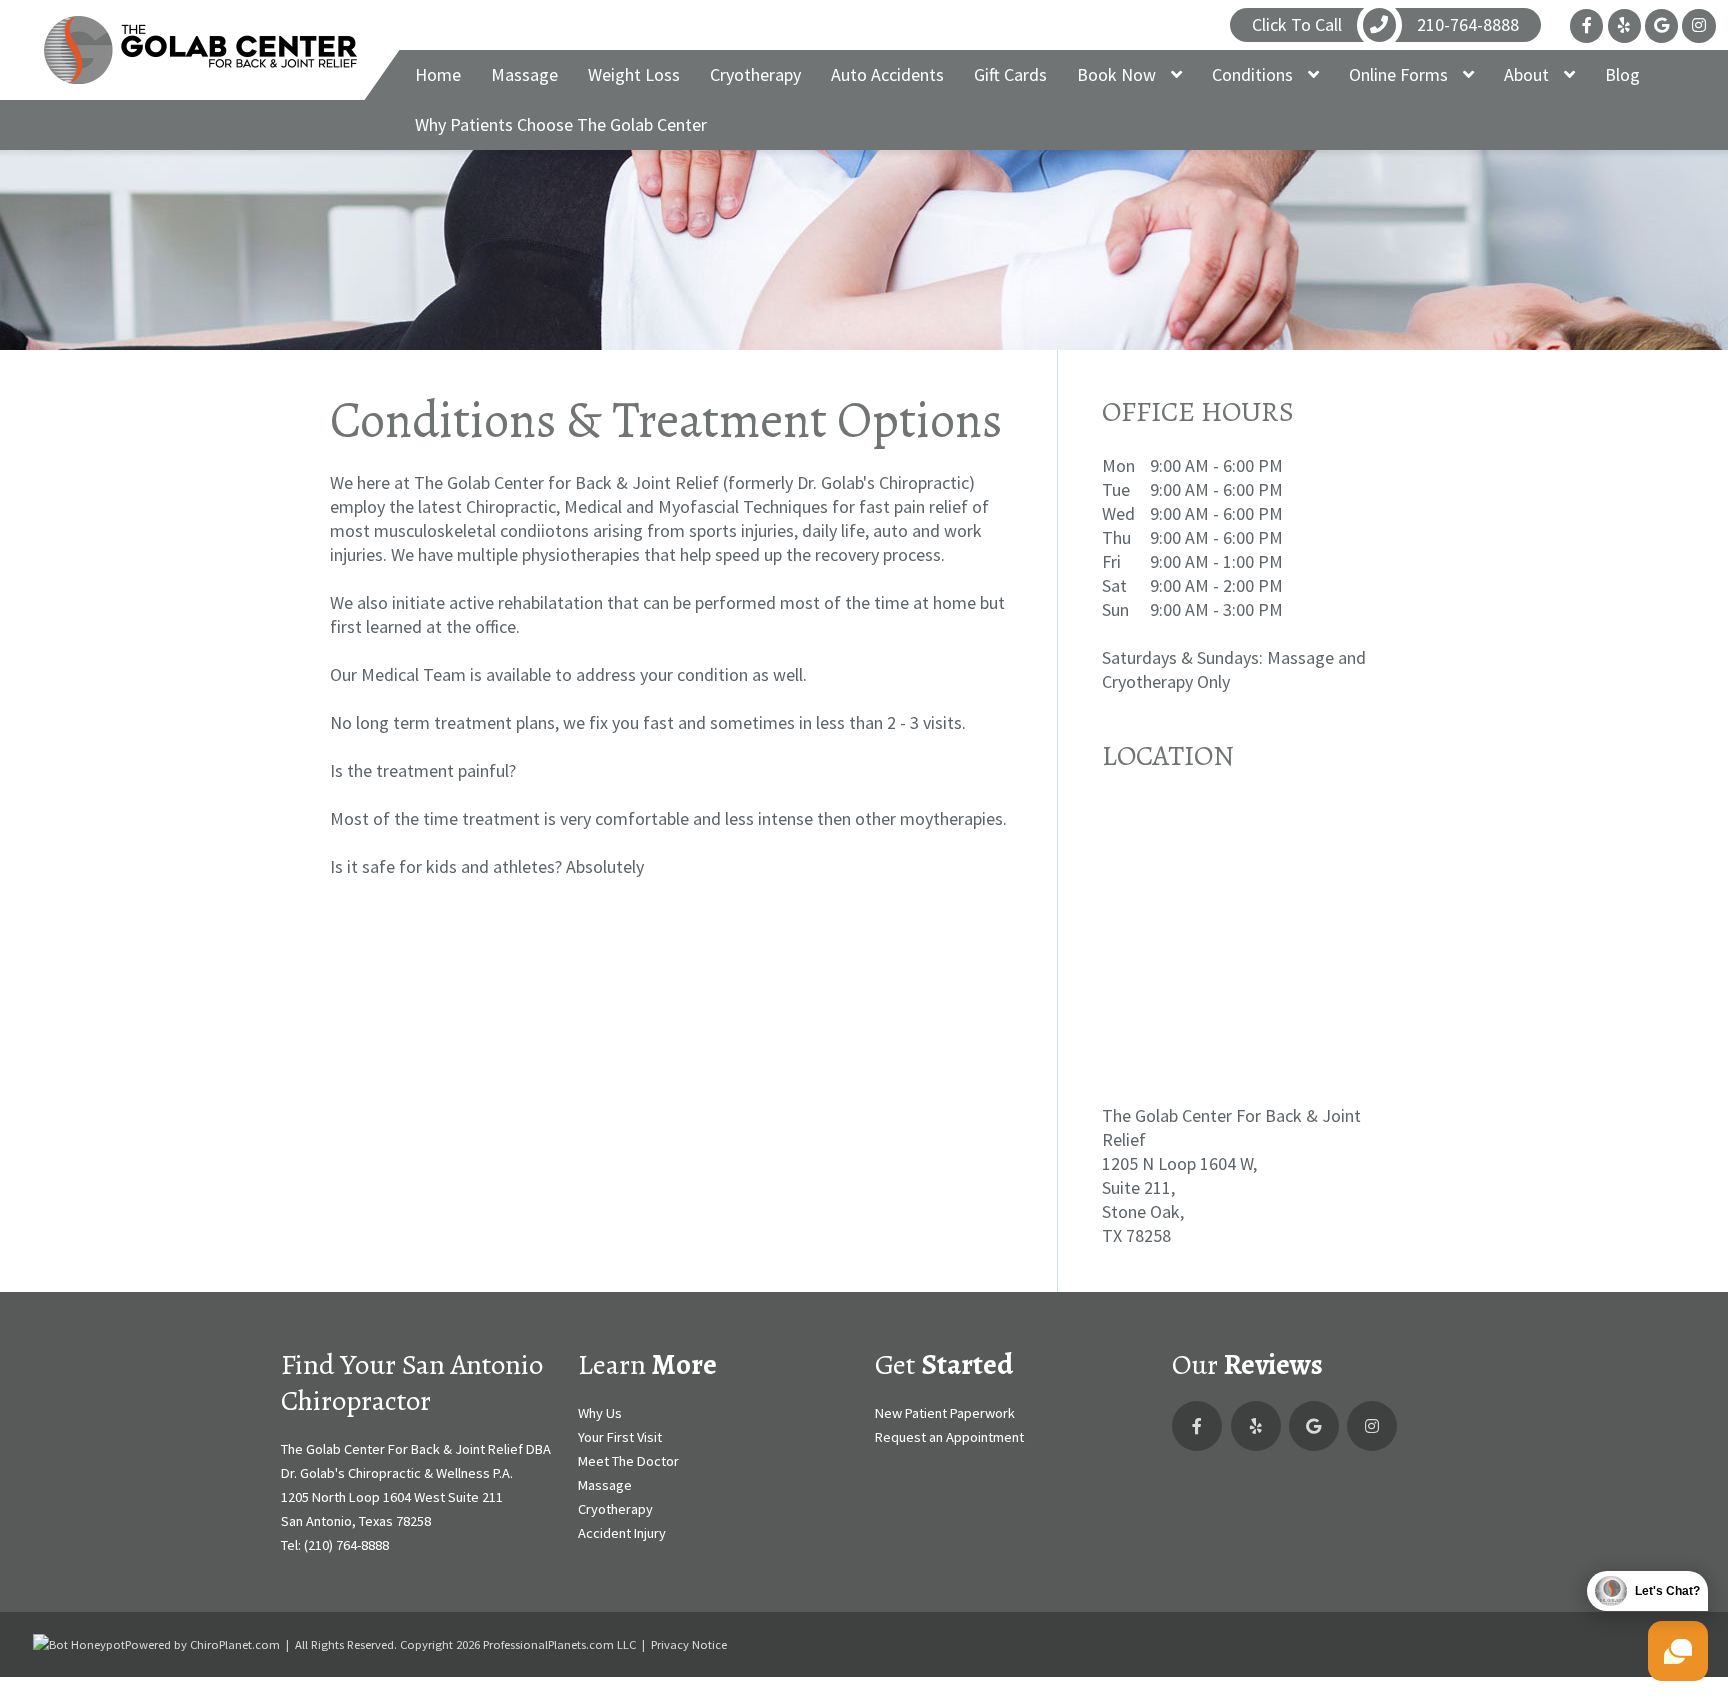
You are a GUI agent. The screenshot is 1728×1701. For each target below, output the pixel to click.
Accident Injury (622, 1533)
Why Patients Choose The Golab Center (561, 124)
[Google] (1661, 25)
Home (438, 74)
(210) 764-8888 (346, 1545)
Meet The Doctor (628, 1461)
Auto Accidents (887, 74)
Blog (1622, 74)
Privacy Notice (689, 1644)
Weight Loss (634, 74)
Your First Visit (620, 1437)
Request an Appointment (949, 1437)
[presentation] (79, 1644)
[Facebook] (1586, 25)
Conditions (1254, 74)
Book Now (1118, 74)
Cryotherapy (755, 74)
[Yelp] (1624, 25)
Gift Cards (1010, 74)
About (1528, 74)
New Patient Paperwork (945, 1413)
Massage (524, 74)
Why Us (600, 1413)
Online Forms (1400, 74)
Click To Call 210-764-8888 (1385, 24)
